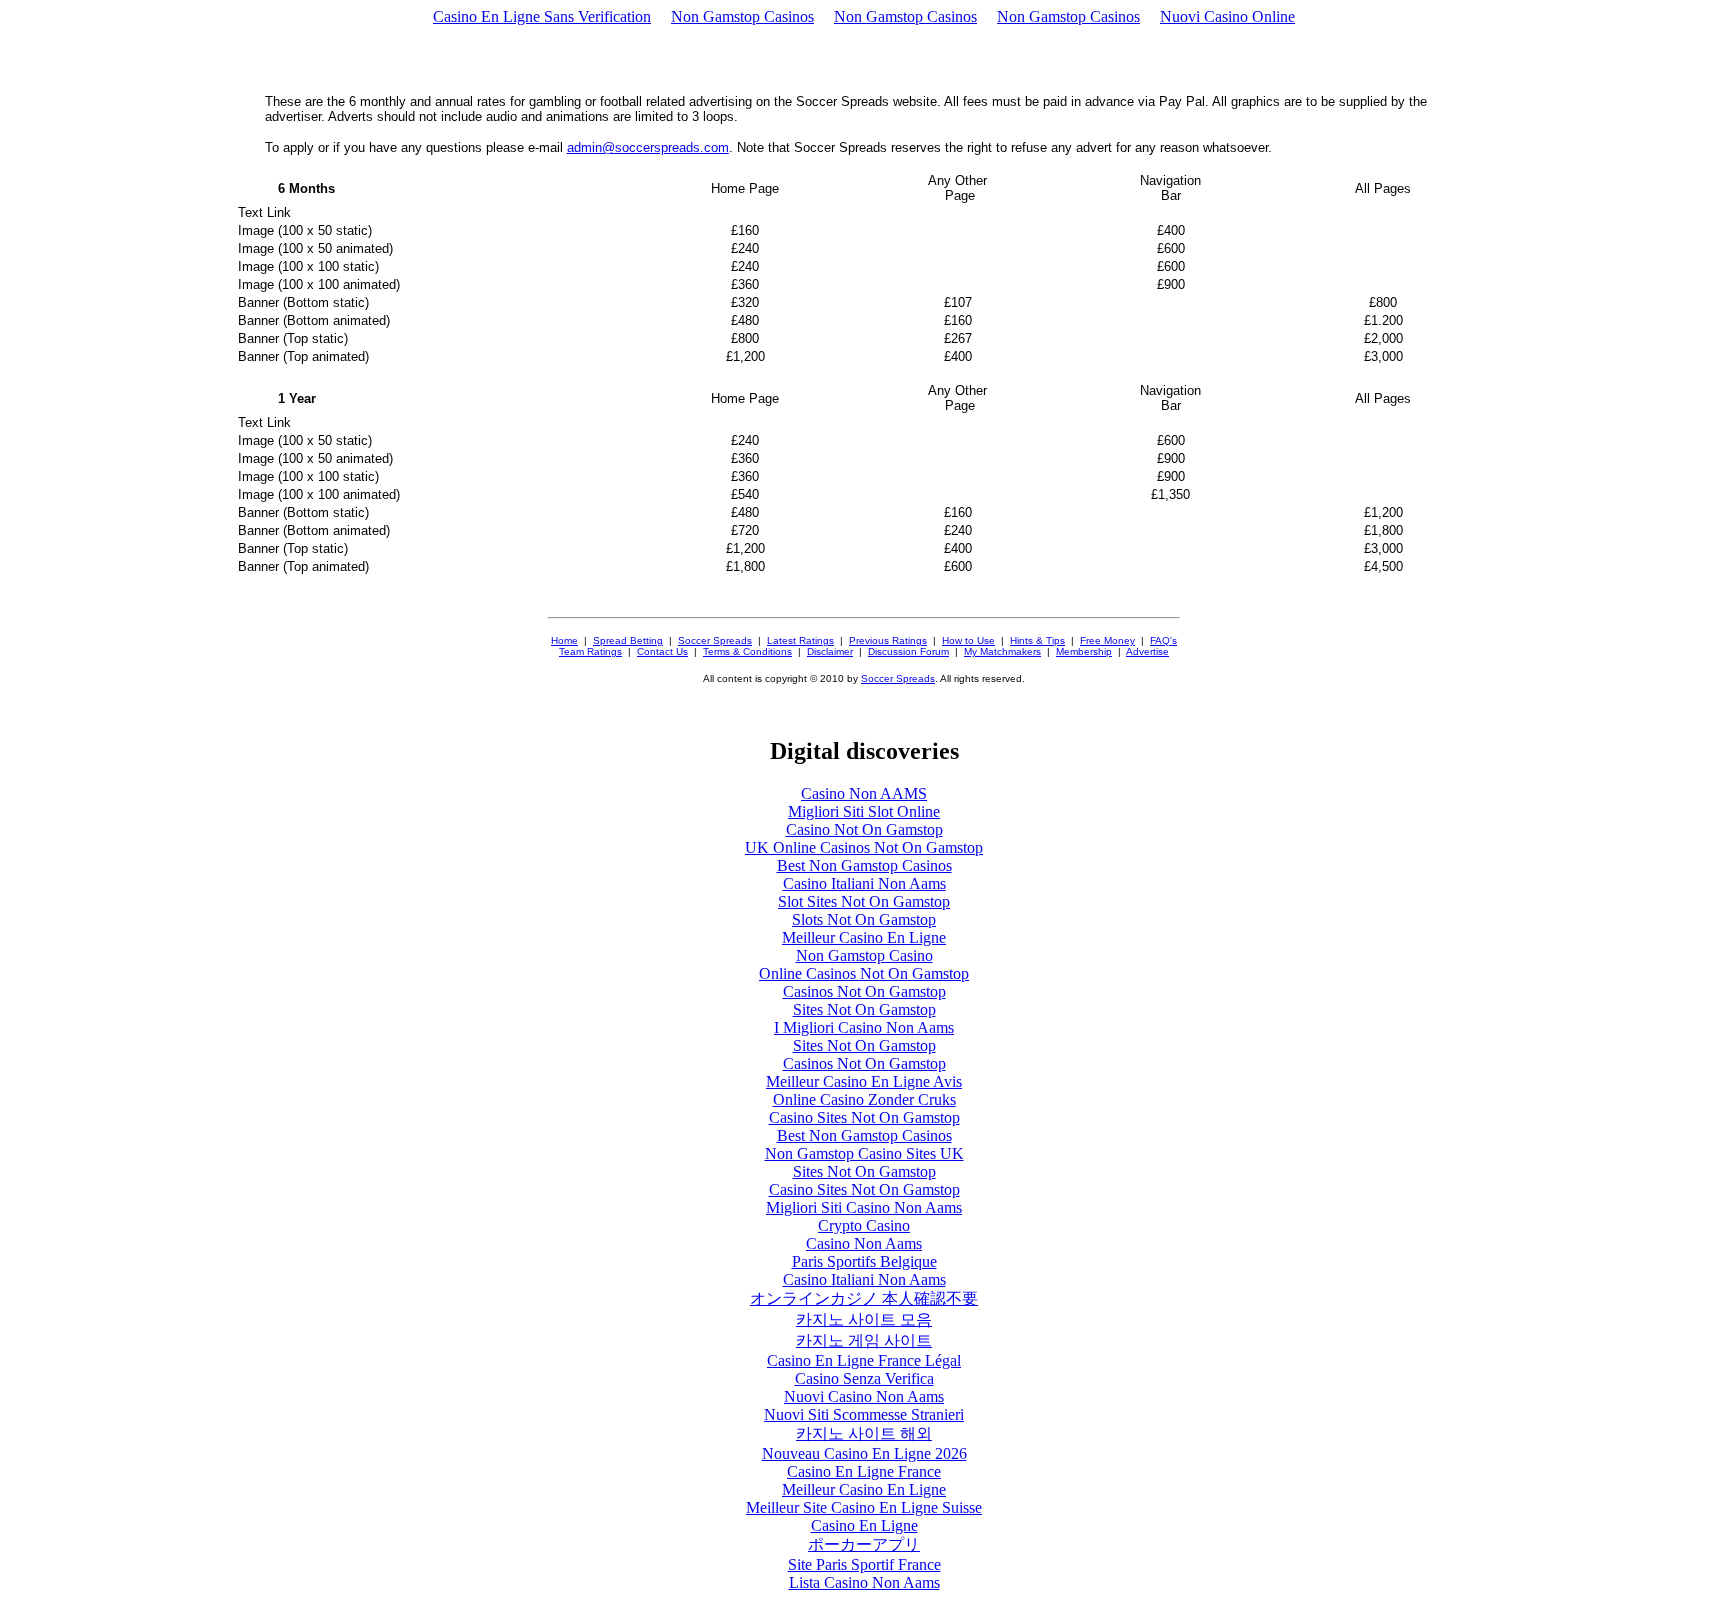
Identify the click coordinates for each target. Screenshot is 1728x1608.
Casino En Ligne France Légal (864, 1360)
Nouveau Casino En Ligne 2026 (864, 1453)
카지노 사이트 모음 (864, 1319)
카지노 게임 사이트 (864, 1340)
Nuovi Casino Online (1227, 16)
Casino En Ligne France (864, 1471)
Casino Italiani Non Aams (864, 883)
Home (564, 640)
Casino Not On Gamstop (864, 829)
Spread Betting (628, 640)
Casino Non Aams (864, 1243)
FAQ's (1163, 640)
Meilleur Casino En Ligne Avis (864, 1081)
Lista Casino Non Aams (864, 1582)
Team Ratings (590, 651)
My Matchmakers (1002, 651)
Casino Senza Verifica (864, 1378)
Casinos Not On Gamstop (864, 991)
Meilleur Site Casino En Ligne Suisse (864, 1507)
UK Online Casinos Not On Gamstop (864, 847)
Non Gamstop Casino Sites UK (864, 1153)
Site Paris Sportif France (864, 1564)
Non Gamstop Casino (864, 955)
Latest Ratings (800, 640)
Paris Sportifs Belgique (864, 1261)
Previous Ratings (888, 640)
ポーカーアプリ (864, 1544)
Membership (1084, 651)
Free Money (1107, 640)
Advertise (1147, 651)
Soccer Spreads (715, 640)
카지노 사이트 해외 (864, 1433)
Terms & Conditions (747, 651)
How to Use (968, 640)
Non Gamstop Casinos (742, 16)
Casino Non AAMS (864, 793)
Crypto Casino (864, 1225)
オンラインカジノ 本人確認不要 (864, 1298)
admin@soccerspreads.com (648, 147)
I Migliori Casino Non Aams (864, 1027)
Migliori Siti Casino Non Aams (864, 1207)
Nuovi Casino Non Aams (864, 1396)
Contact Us (662, 651)
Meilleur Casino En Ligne (864, 937)
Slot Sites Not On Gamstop (864, 901)
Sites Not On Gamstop (864, 1009)
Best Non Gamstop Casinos (864, 865)
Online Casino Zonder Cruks (864, 1099)
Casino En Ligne (864, 1525)
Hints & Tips (1037, 640)
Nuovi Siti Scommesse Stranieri (864, 1414)
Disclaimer (830, 651)
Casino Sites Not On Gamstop (864, 1117)
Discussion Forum (908, 651)
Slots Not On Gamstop (864, 919)
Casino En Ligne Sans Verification (542, 16)
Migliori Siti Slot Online (864, 811)
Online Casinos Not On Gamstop (864, 973)
